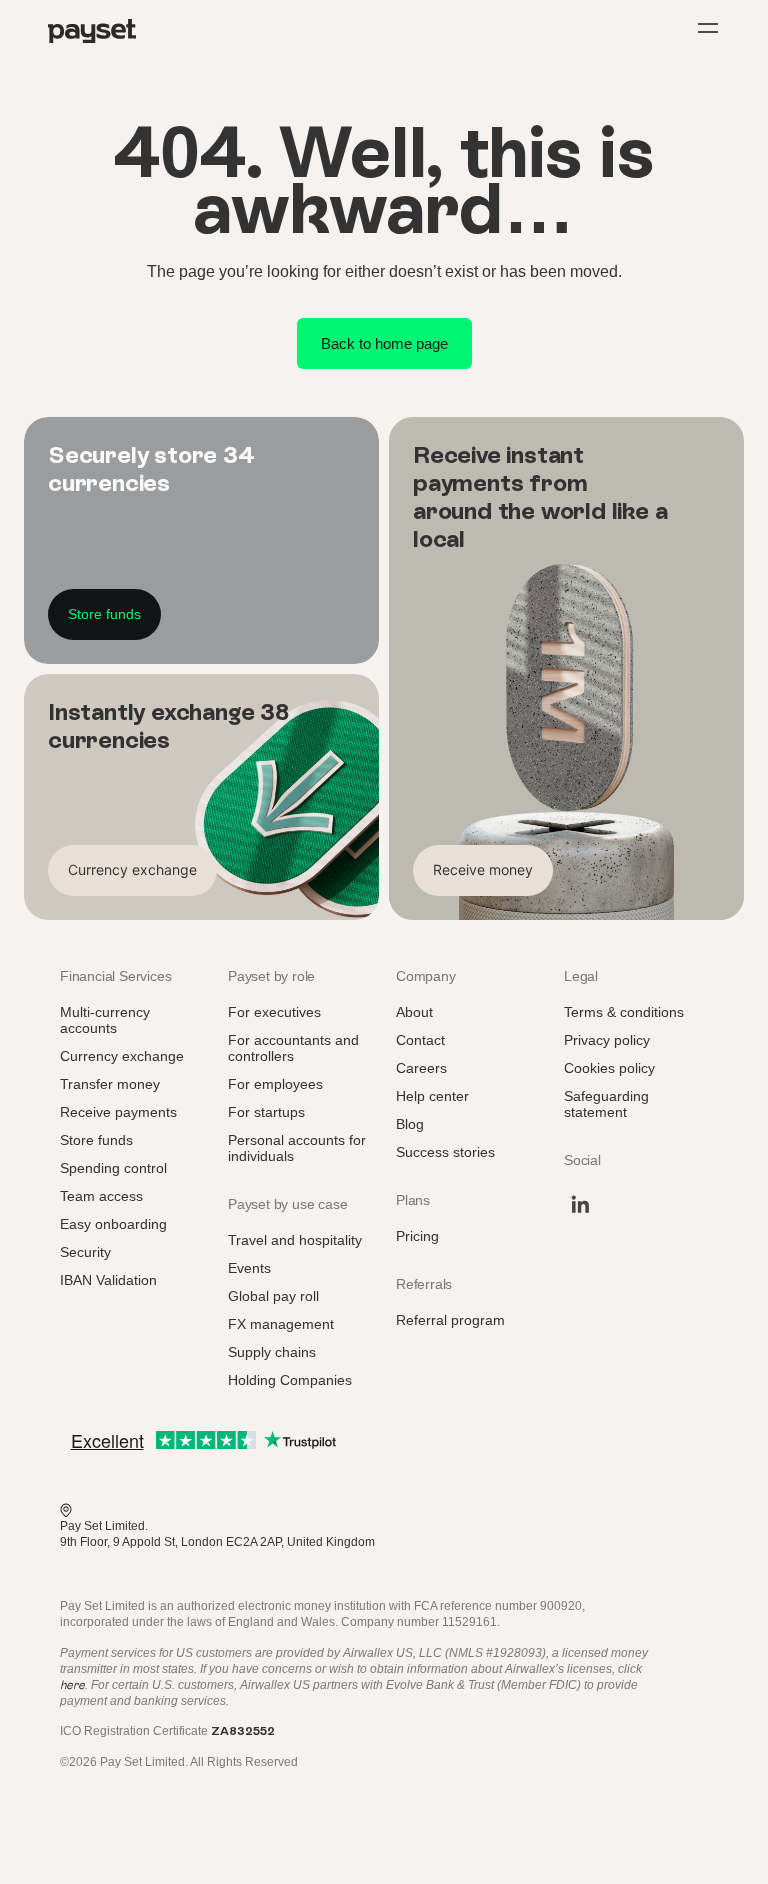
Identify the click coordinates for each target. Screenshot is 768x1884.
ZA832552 (243, 1731)
